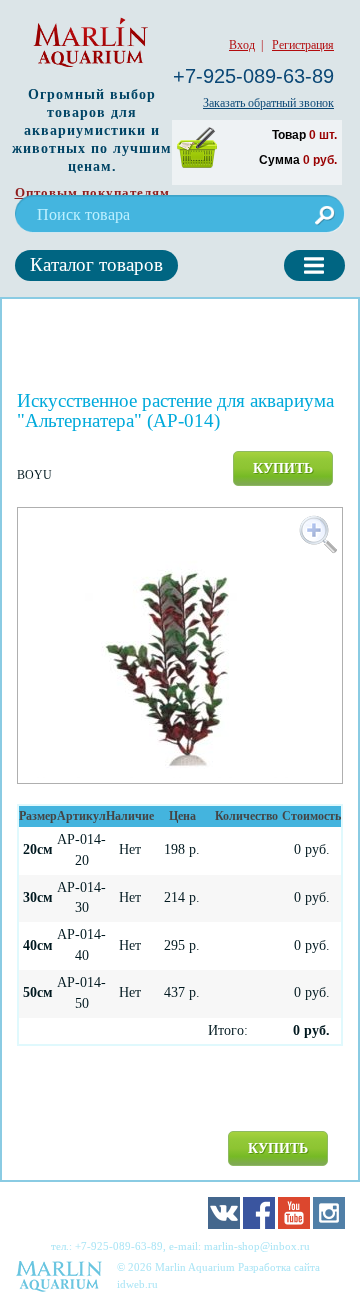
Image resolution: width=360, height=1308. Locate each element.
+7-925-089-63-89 (253, 76)
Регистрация (303, 45)
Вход (242, 45)
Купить (283, 468)
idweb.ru (137, 1284)
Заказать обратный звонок (268, 103)
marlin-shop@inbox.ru (257, 1246)
